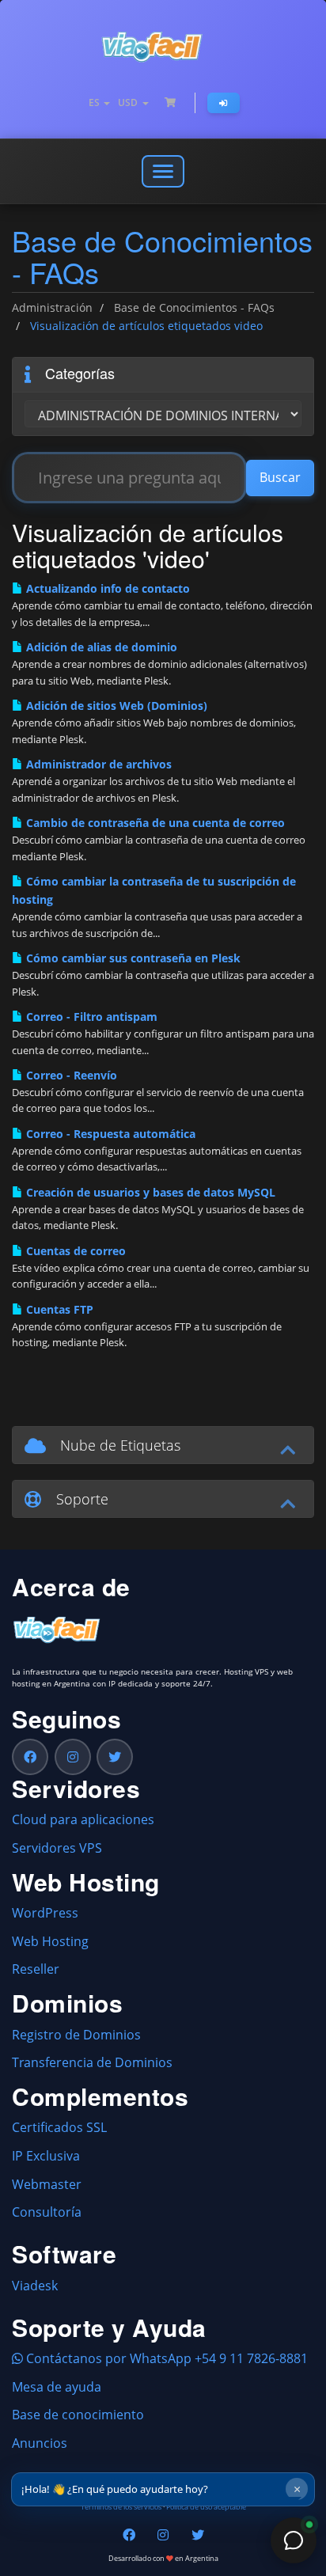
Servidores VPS (57, 1848)
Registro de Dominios (76, 2035)
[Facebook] (30, 1757)
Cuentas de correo (74, 1251)
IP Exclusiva (46, 2156)
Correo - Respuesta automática (109, 1134)
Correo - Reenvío (70, 1075)
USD (129, 102)
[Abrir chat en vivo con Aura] (294, 2540)
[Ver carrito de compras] (170, 103)
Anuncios (40, 2443)
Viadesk (35, 2286)
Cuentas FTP (58, 1309)
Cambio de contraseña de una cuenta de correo (154, 823)
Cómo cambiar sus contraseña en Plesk (132, 958)
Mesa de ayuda (57, 2387)
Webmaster (47, 2184)
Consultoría (47, 2212)
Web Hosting (50, 1941)
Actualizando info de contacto (106, 588)
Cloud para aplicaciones (83, 1819)
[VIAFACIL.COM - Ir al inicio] (163, 47)
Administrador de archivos (97, 764)
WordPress (45, 1913)
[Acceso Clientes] (224, 103)
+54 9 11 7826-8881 (251, 2358)
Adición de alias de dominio (100, 647)
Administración (52, 307)
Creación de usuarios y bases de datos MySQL (149, 1192)
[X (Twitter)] (115, 1757)
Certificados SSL (59, 2127)
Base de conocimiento (78, 2415)
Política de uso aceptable (206, 2507)
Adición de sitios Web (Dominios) (115, 706)
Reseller (36, 1969)
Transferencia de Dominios (92, 2062)
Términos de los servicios (121, 2507)
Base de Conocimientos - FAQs (194, 307)
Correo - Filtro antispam (90, 1017)
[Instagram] (73, 1757)
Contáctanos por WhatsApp (107, 2358)
